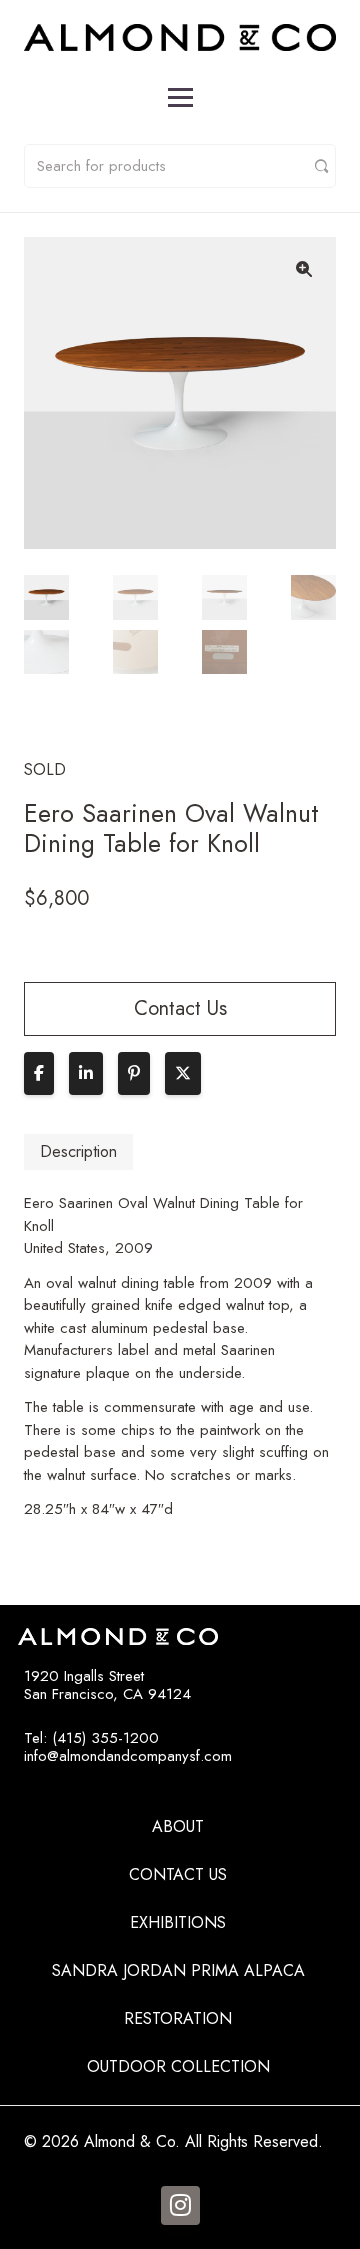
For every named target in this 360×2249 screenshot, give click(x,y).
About (178, 1826)
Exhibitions (178, 1922)
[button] (304, 269)
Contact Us (178, 1874)
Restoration (178, 2018)
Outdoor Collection (178, 2066)
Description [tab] (78, 1151)
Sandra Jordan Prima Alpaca (178, 1970)
